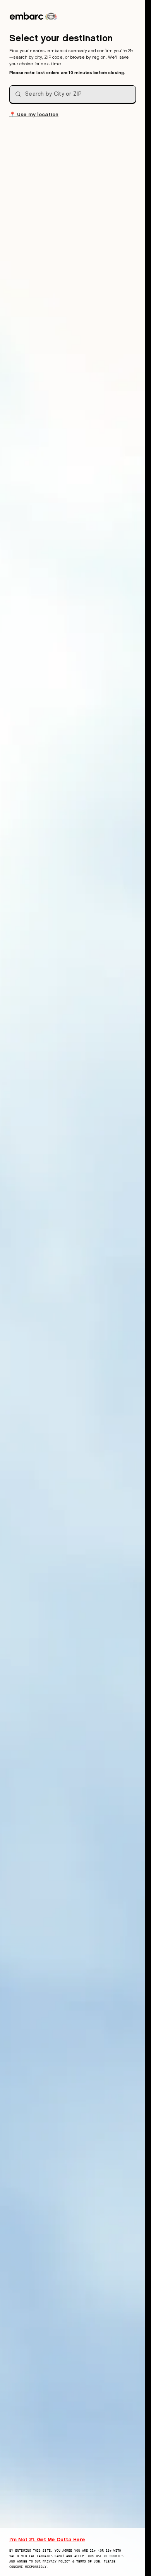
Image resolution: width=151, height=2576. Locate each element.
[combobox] (73, 94)
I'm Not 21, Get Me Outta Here (47, 2539)
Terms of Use (88, 2562)
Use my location (34, 114)
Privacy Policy (56, 2562)
